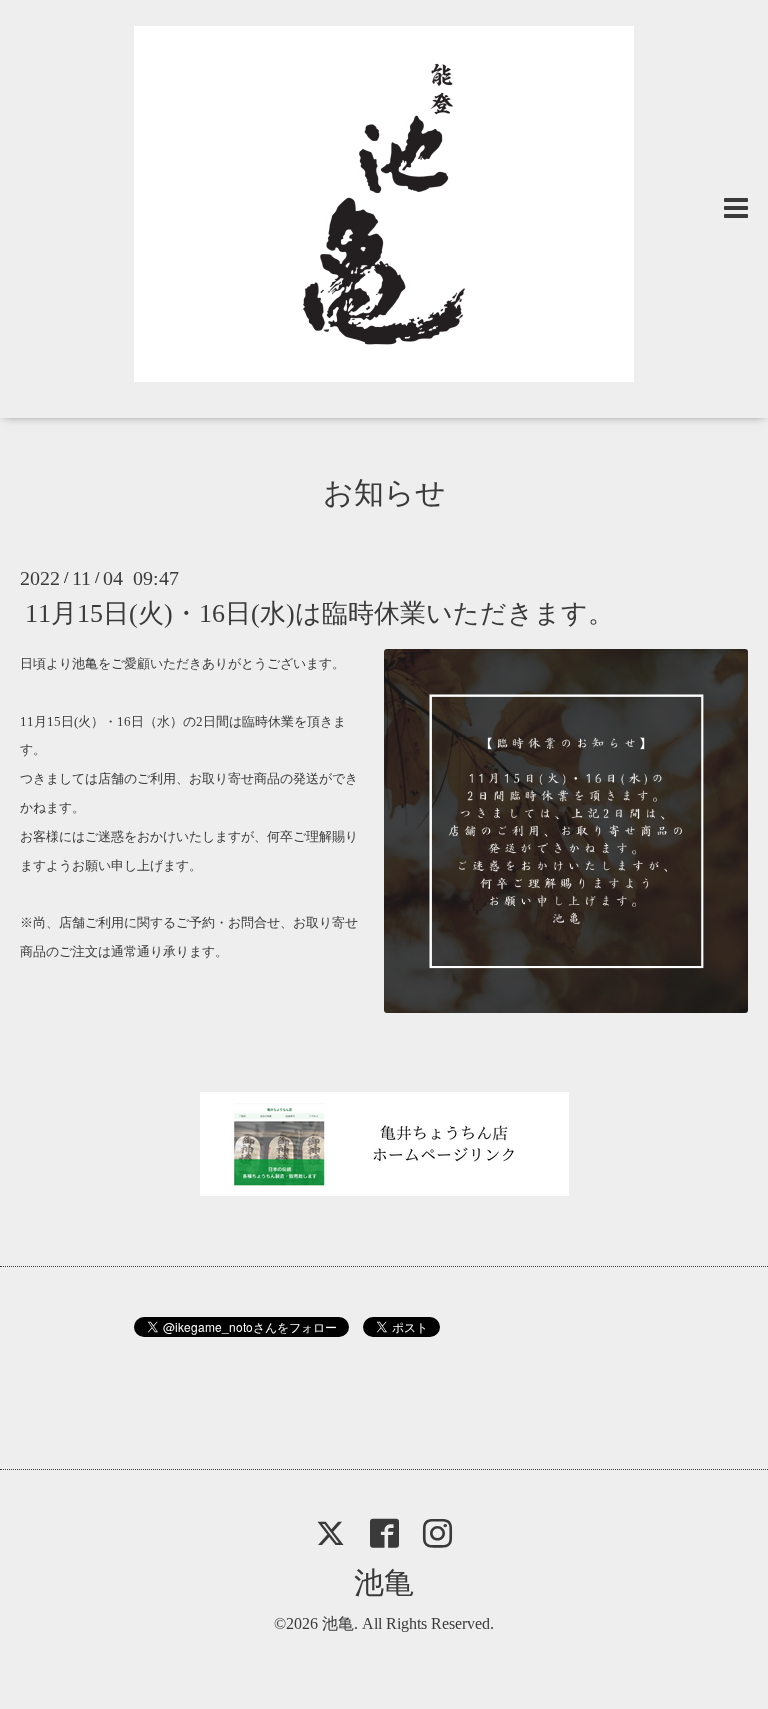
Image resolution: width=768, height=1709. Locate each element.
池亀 (384, 1582)
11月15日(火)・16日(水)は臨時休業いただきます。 (319, 613)
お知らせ (384, 492)
